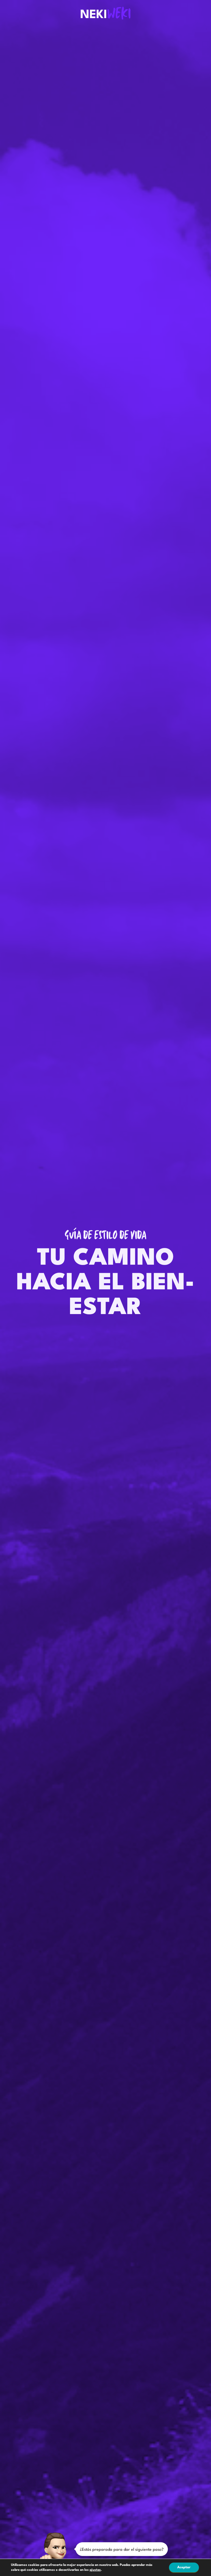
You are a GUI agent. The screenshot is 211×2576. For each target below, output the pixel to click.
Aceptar (184, 2567)
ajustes (95, 2570)
